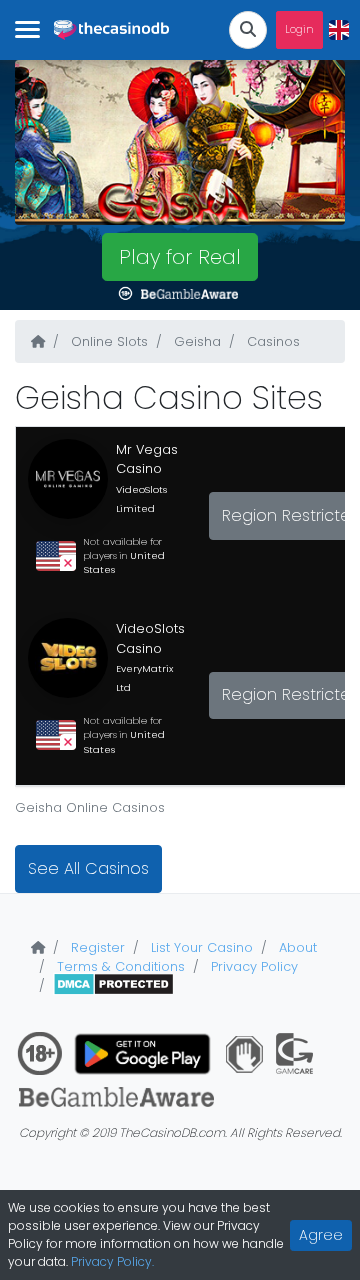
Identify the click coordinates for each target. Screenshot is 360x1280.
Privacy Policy (252, 966)
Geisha (195, 341)
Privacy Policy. (112, 1261)
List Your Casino (200, 947)
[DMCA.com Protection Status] (113, 985)
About (296, 947)
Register (96, 947)
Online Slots (107, 341)
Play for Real (180, 257)
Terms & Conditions (119, 966)
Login (299, 29)
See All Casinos (88, 868)
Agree (321, 1235)
